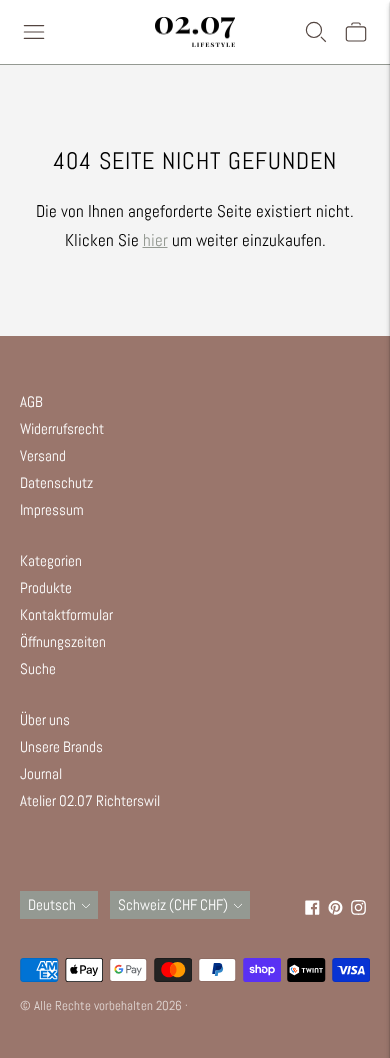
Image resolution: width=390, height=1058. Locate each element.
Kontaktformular (66, 614)
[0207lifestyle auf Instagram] (358, 909)
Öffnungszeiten (63, 641)
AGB (31, 401)
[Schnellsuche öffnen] (316, 32)
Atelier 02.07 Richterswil (90, 800)
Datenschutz (56, 482)
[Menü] (34, 32)
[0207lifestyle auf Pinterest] (335, 909)
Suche (38, 668)
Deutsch (52, 904)
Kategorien (51, 560)
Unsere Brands (61, 746)
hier (155, 240)
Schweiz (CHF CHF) (173, 904)
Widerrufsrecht (62, 428)
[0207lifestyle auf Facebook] (312, 909)
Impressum (52, 509)
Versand (43, 455)
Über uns (45, 719)
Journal (41, 773)
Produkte (46, 587)
